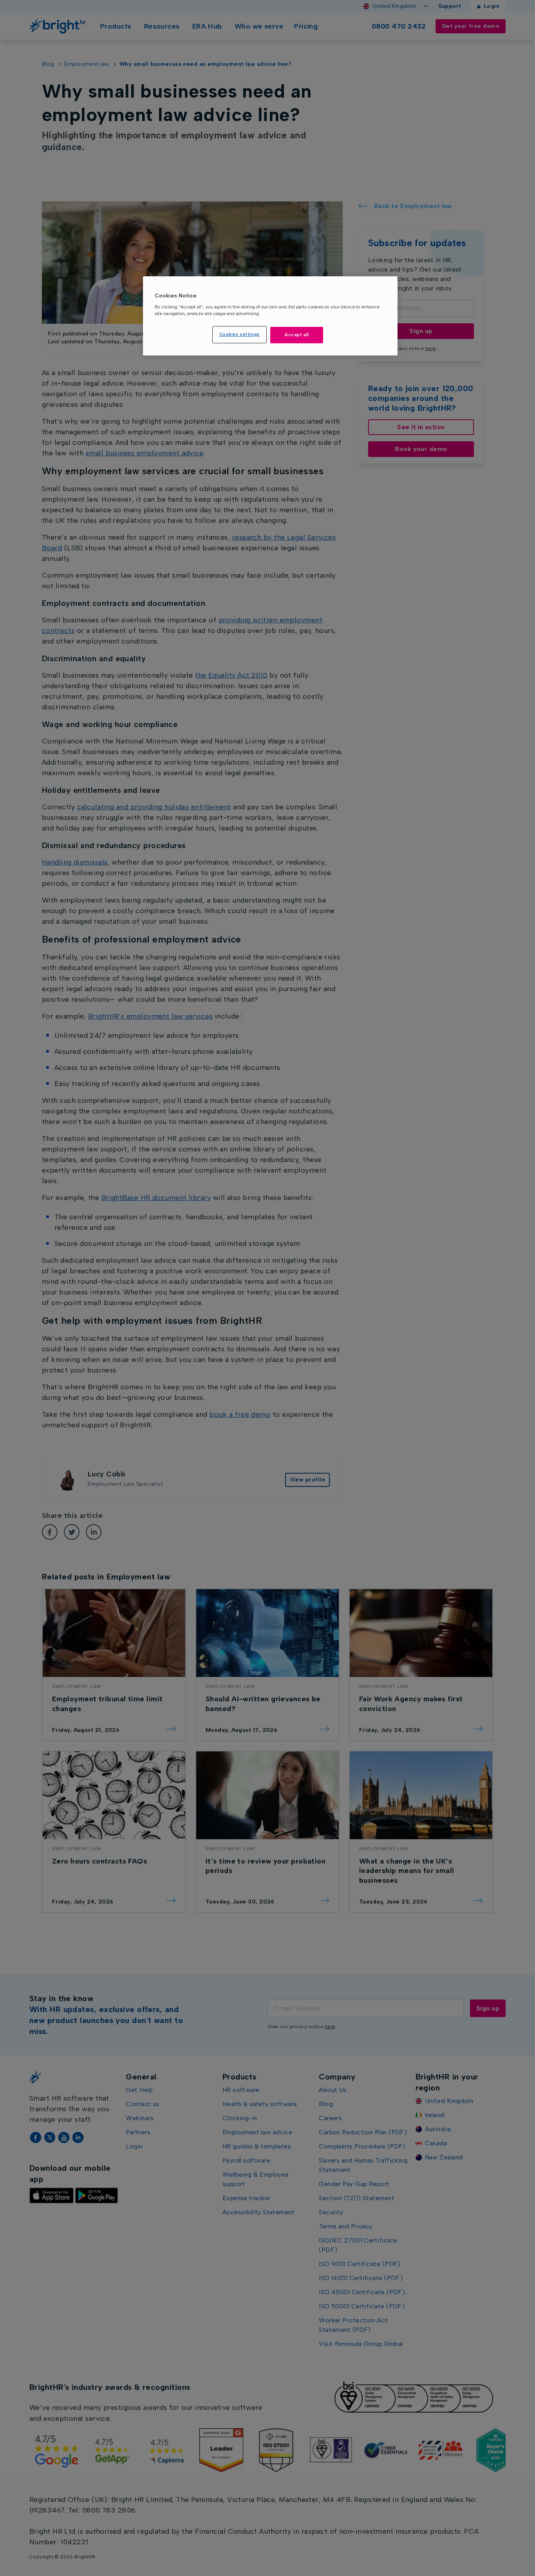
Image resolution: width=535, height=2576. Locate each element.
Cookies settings (239, 334)
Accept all (297, 335)
